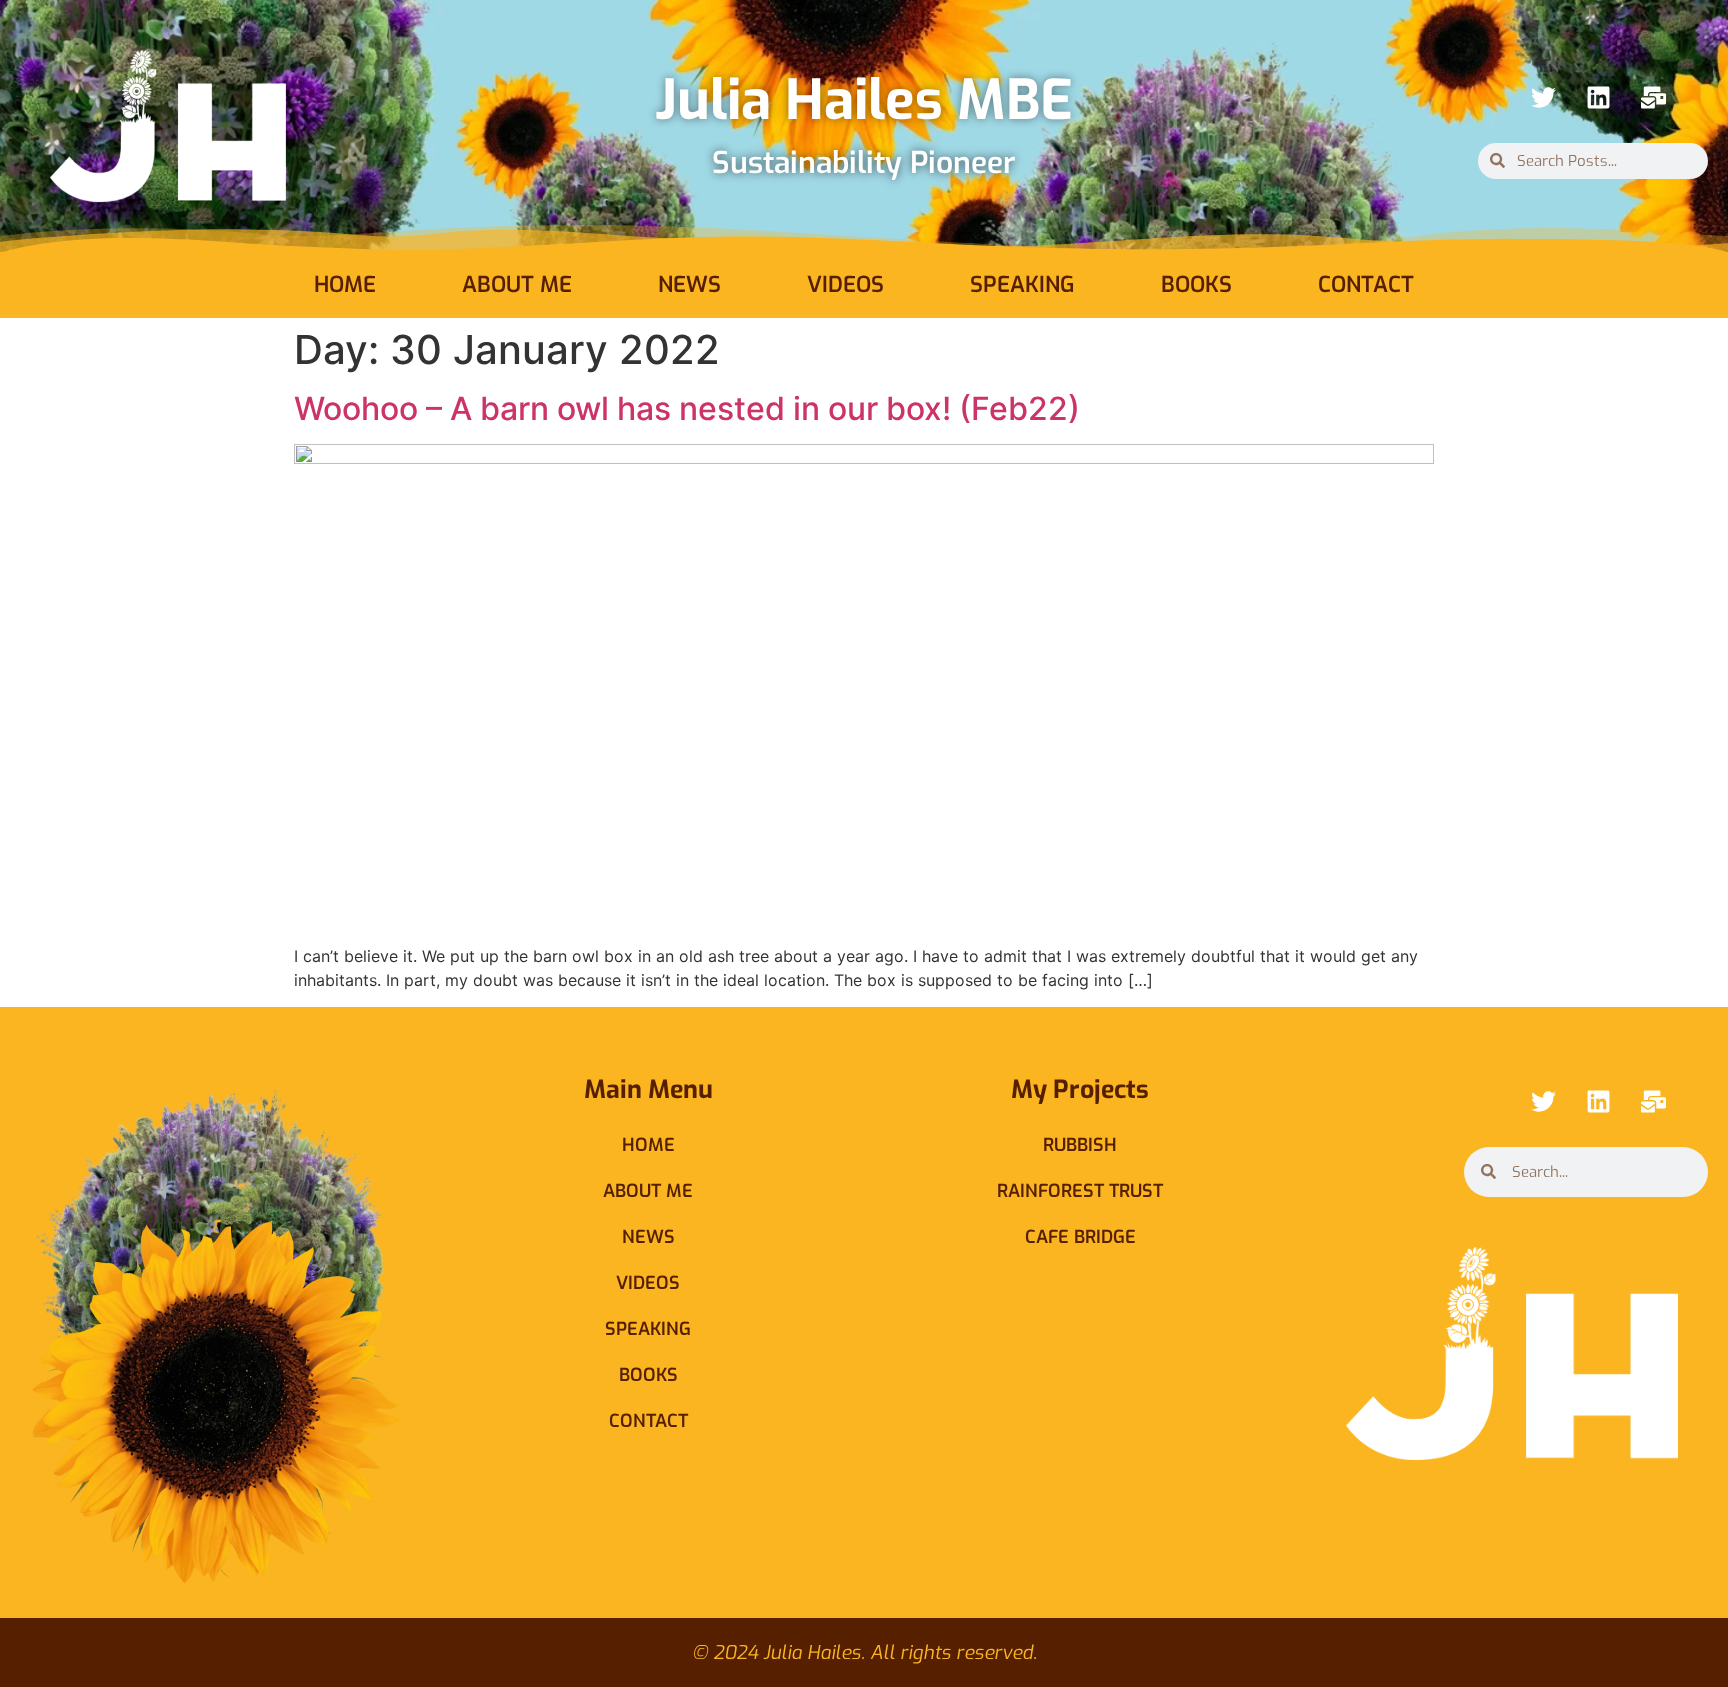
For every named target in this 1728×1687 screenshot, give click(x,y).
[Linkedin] (1598, 98)
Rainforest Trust (1080, 1191)
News (689, 284)
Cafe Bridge (1080, 1237)
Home (345, 284)
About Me (517, 284)
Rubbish (1080, 1145)
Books (1196, 284)
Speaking (1022, 284)
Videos (845, 284)
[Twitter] (1543, 98)
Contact (1366, 284)
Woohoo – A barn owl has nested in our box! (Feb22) (687, 408)
